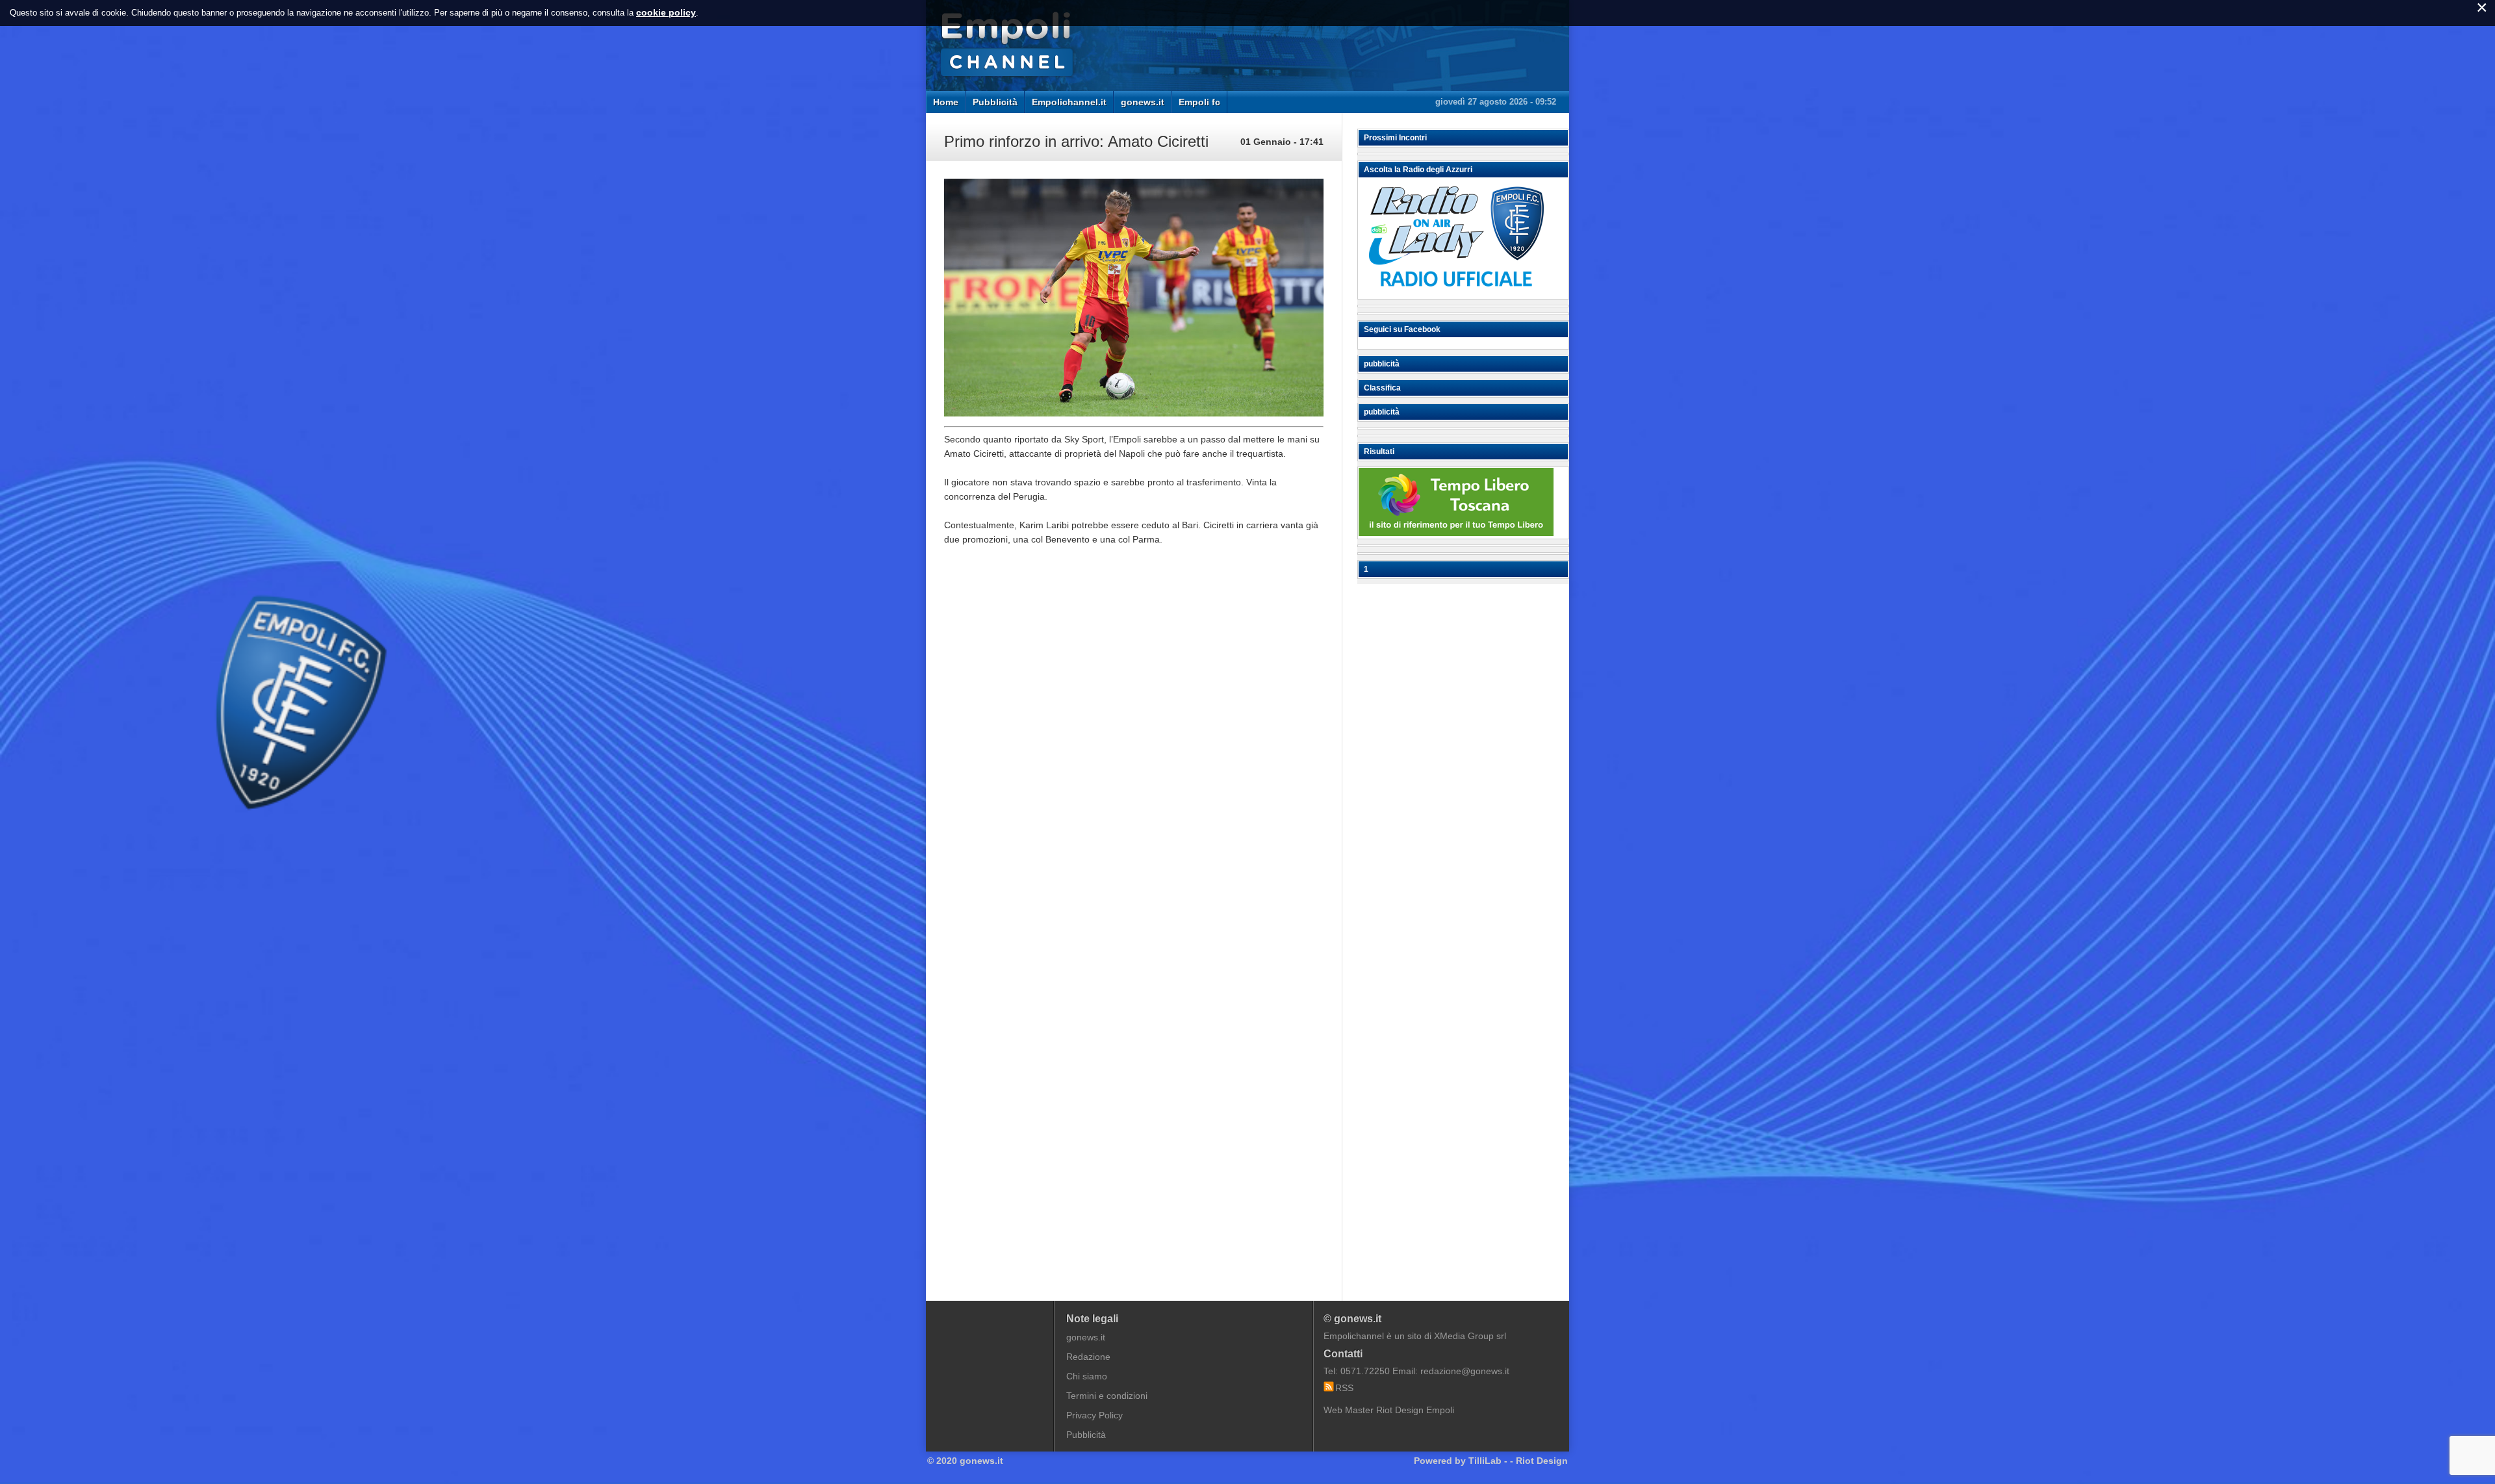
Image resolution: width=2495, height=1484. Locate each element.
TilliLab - (1488, 1461)
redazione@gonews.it (1465, 1371)
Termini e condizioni (1107, 1396)
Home (946, 102)
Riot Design (1542, 1461)
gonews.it (1143, 102)
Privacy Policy (1094, 1415)
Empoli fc (1199, 102)
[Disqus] (1134, 752)
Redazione (1088, 1357)
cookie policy (666, 12)
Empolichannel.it (1069, 102)
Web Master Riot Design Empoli (1389, 1410)
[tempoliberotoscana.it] (1456, 533)
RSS (1344, 1388)
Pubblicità (995, 102)
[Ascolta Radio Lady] (1456, 293)
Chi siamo (1087, 1376)
